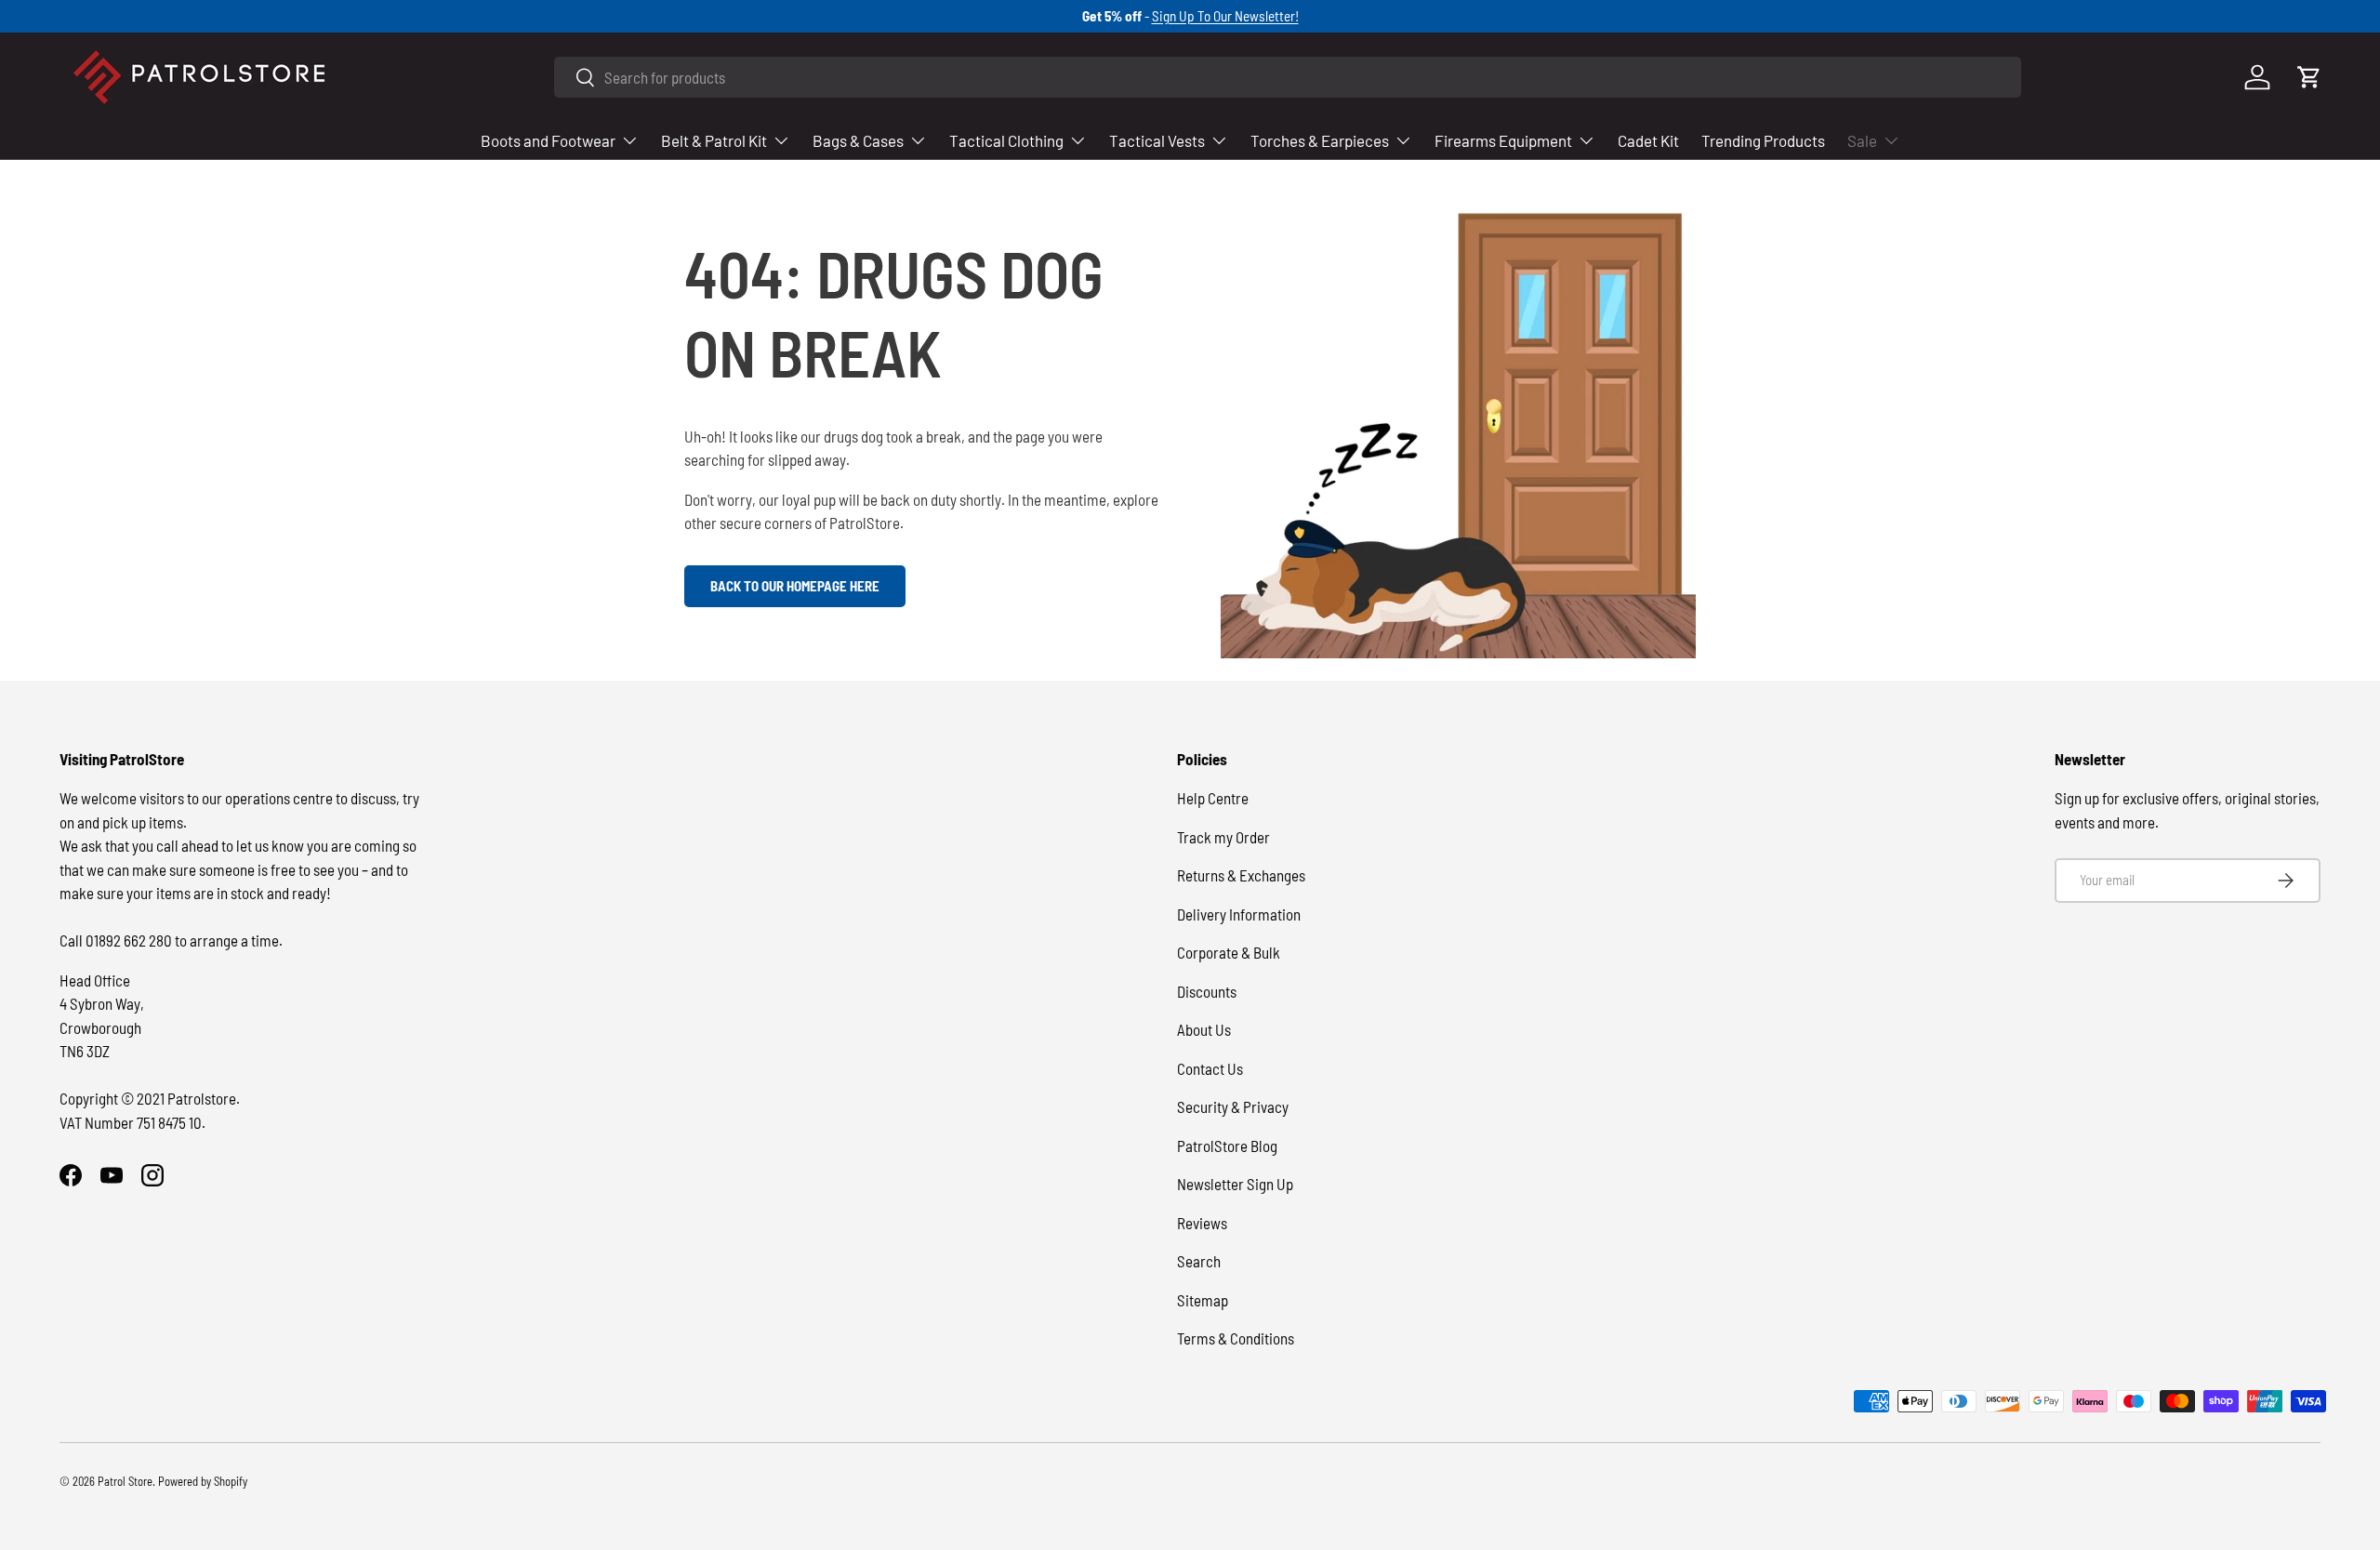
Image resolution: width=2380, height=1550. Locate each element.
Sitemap (1203, 1300)
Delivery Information (1239, 914)
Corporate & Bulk (1229, 952)
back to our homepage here (795, 586)
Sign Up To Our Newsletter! (1225, 16)
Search (1199, 1261)
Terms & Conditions (1236, 1338)
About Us (1204, 1029)
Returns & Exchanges (1241, 875)
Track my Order (1223, 837)
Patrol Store (125, 1481)
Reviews (1202, 1223)
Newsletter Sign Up (1235, 1184)
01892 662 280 (130, 940)
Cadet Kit (1648, 140)
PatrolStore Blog (1227, 1146)
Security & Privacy (1233, 1106)
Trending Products (1763, 140)
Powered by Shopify (203, 1481)
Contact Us (1210, 1068)
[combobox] (1288, 77)
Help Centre (1213, 798)
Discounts (1207, 991)
